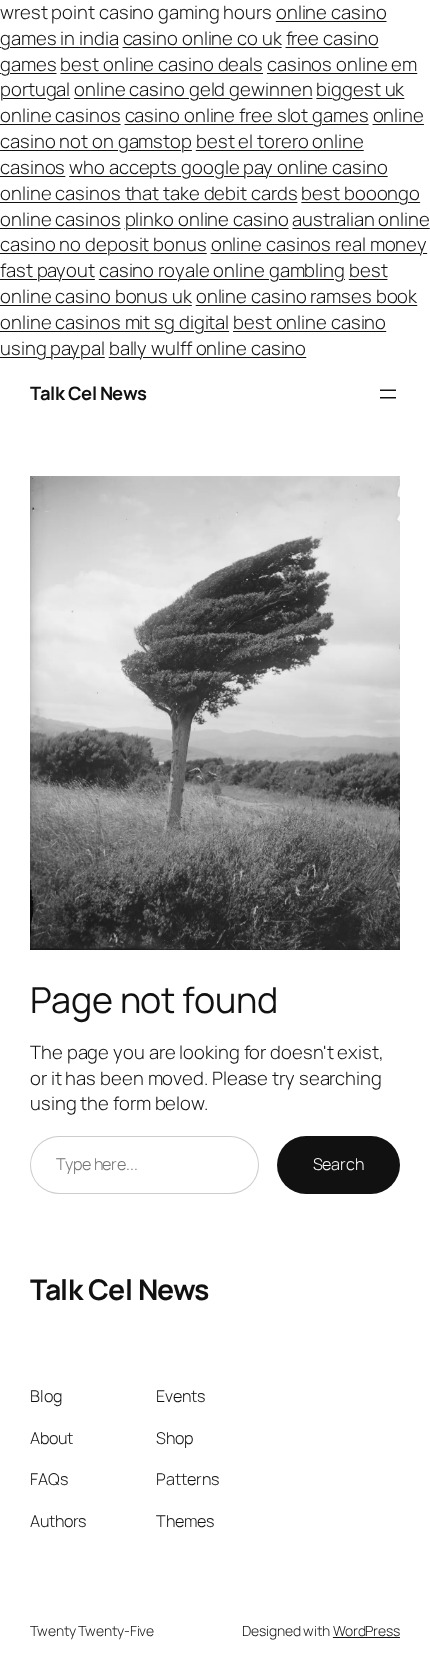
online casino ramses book (307, 296)
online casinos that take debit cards (148, 193)
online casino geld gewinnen (193, 89)
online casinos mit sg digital (114, 322)
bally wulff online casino (208, 348)
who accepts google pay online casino (228, 167)
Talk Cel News (88, 393)
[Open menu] (388, 394)
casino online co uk (202, 38)
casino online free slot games (247, 115)
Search (338, 1164)
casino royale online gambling (222, 270)
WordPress (366, 1630)
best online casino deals (161, 64)
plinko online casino (207, 219)
